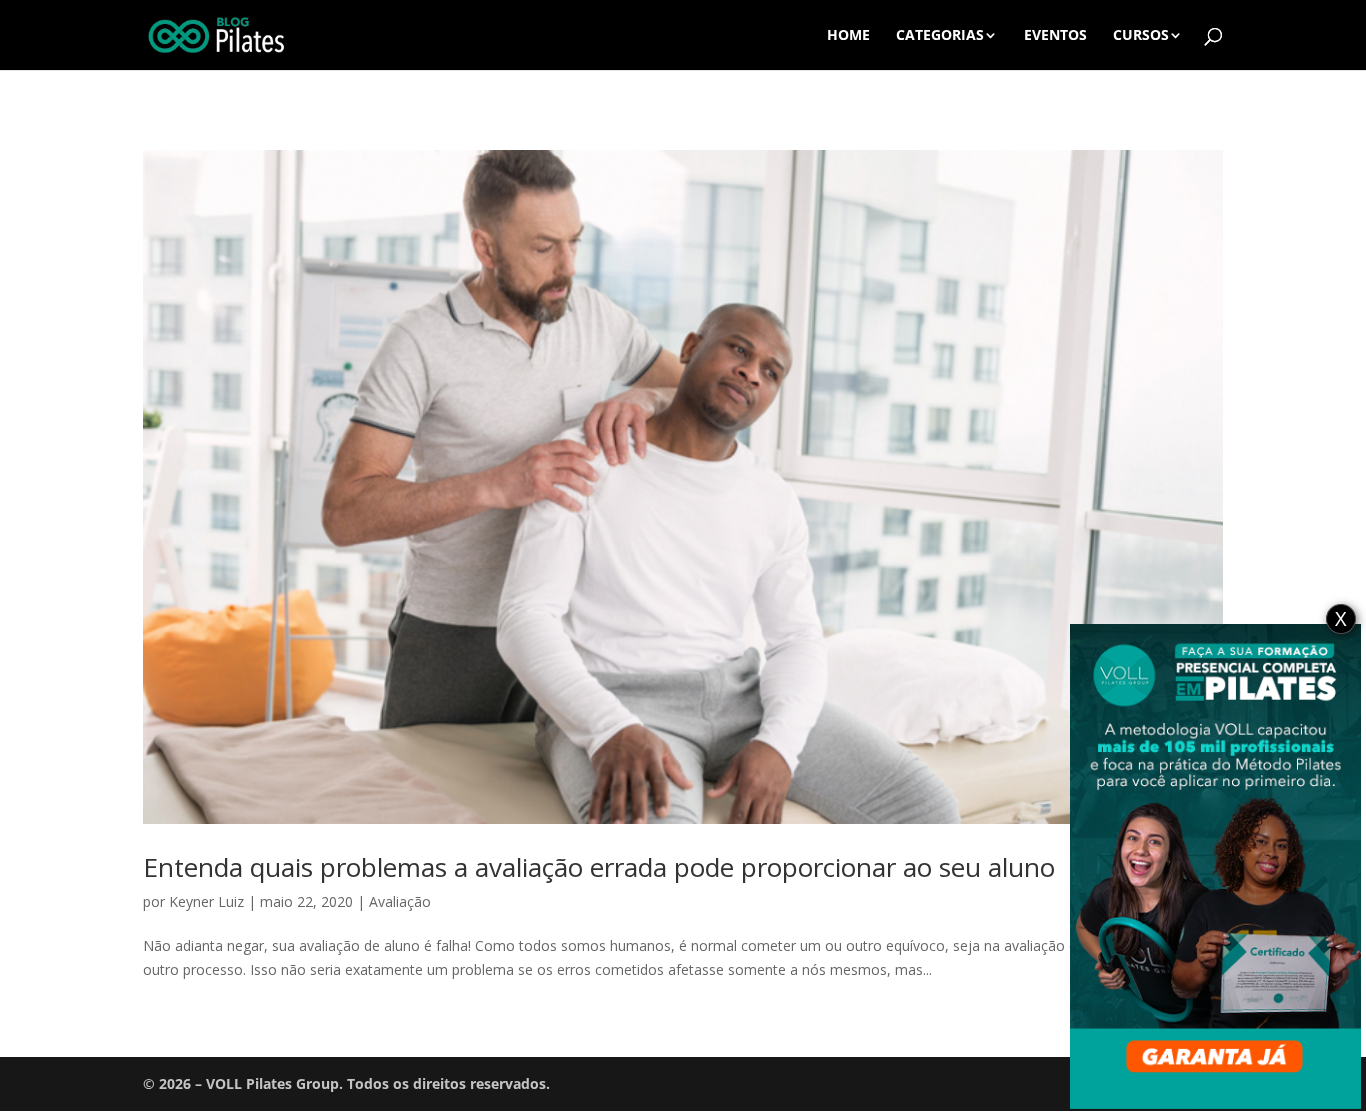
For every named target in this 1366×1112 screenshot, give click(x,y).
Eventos (1055, 36)
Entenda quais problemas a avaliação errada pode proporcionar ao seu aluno (599, 867)
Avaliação (400, 901)
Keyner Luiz (206, 901)
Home (848, 36)
